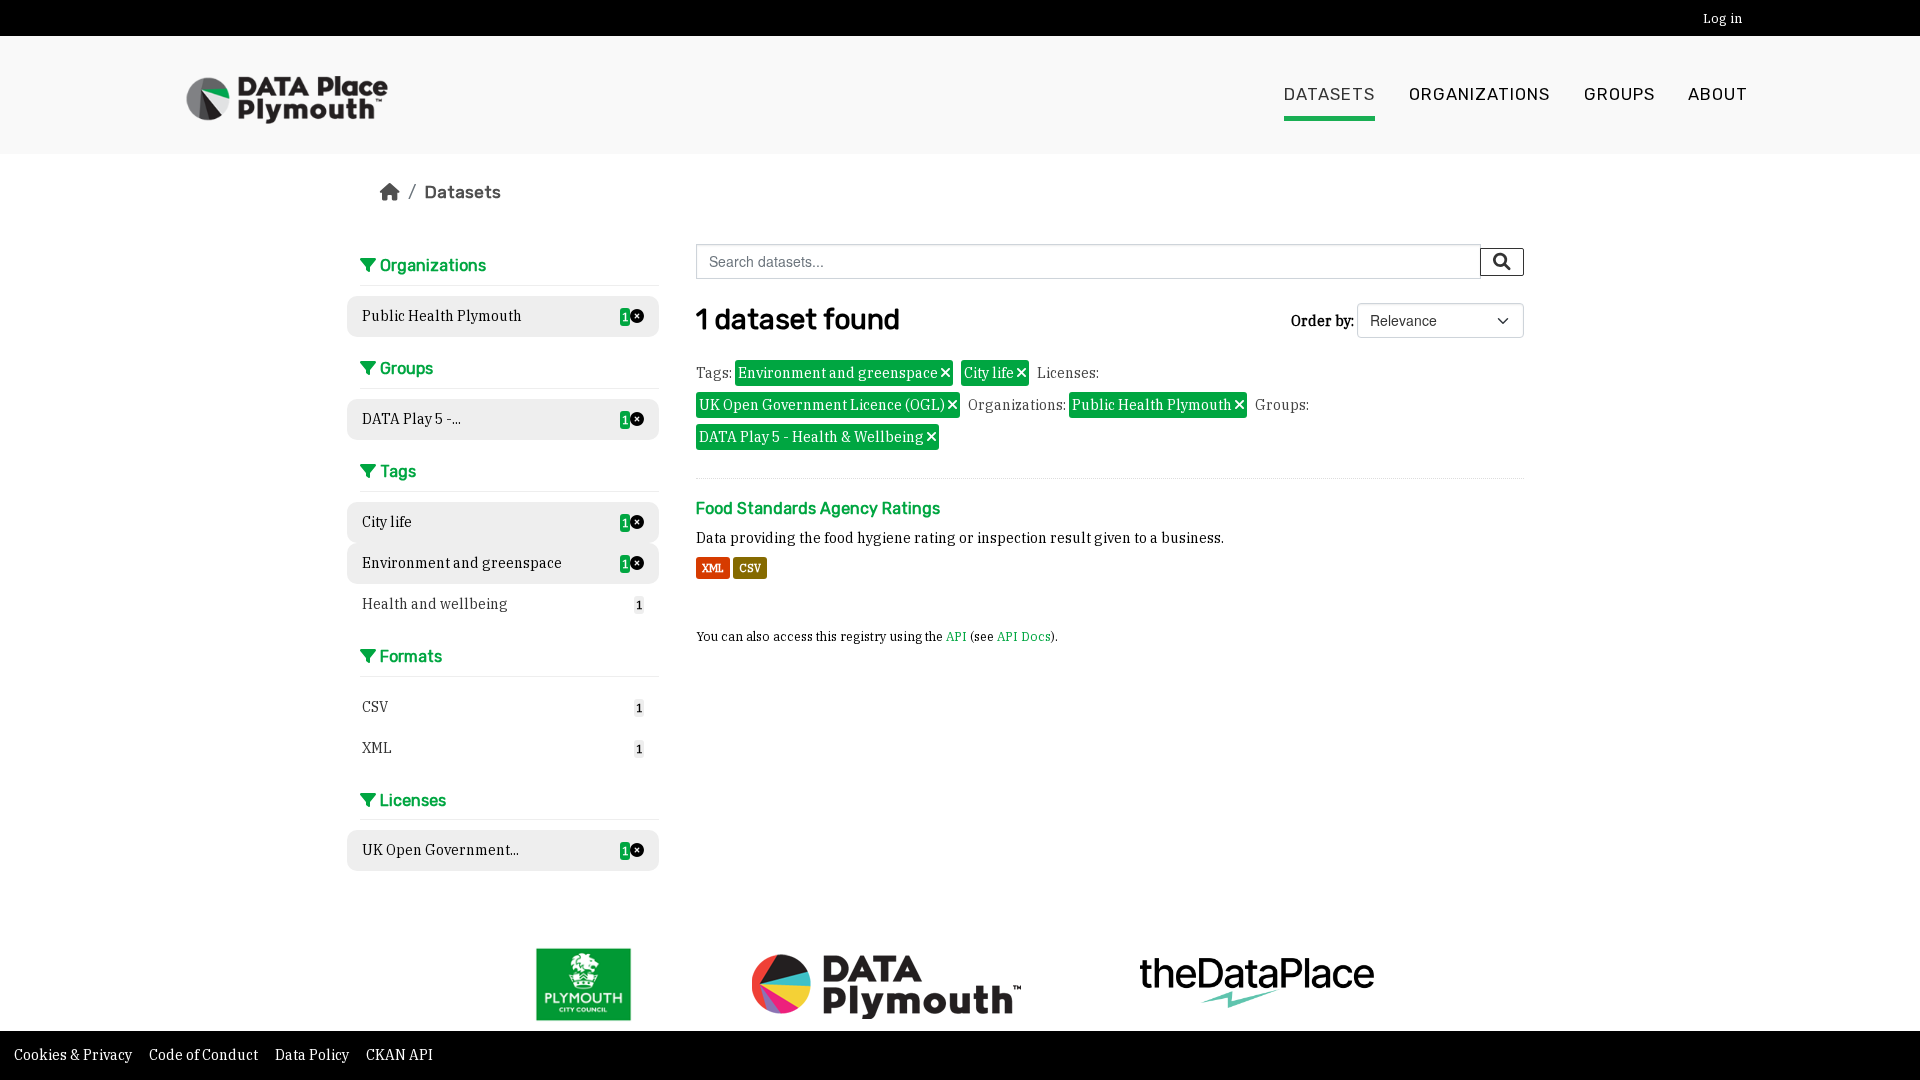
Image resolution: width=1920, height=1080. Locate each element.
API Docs (1024, 636)
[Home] (390, 192)
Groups (1619, 94)
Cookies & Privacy (74, 1055)
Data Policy (313, 1055)
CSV (750, 568)
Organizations (1479, 94)
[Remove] (945, 374)
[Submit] (1502, 262)
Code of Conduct (205, 1055)
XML (713, 568)
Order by (1321, 321)
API (956, 636)
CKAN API (399, 1055)
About (1718, 94)
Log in (1722, 18)
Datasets (1329, 94)
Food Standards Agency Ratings (818, 508)
